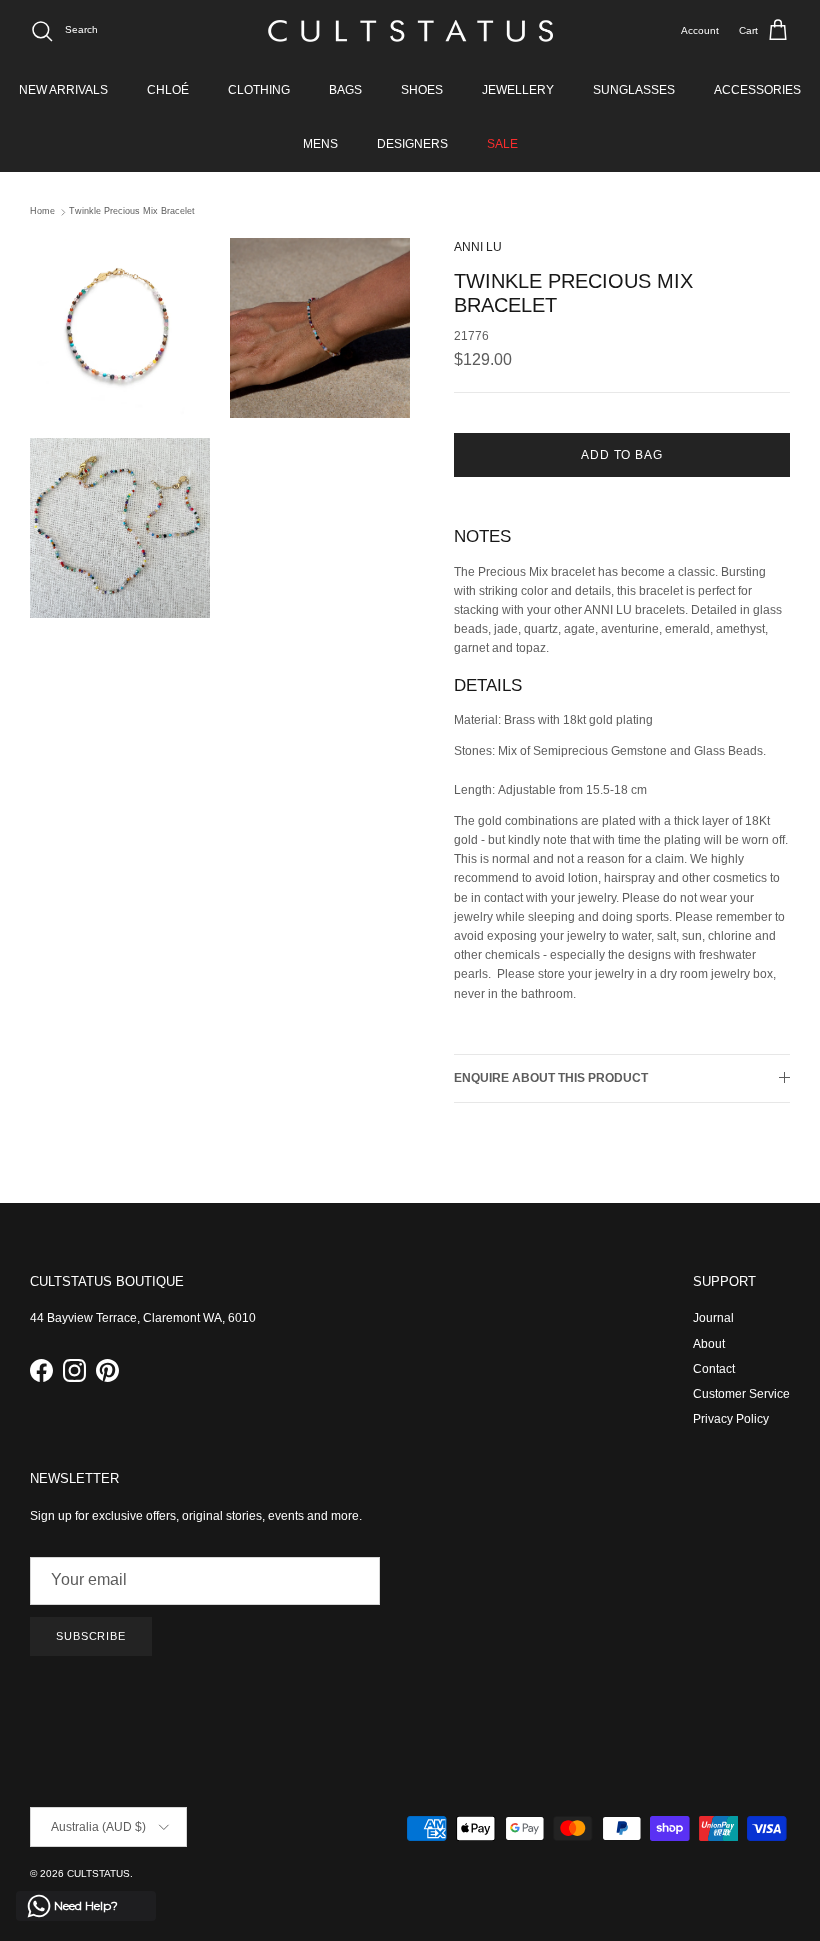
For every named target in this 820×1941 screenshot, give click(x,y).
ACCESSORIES (757, 90)
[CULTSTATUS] (410, 31)
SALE (502, 144)
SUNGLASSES (634, 90)
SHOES (422, 90)
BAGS (345, 90)
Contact (714, 1369)
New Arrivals (63, 90)
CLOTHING (259, 90)
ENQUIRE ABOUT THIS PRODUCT (551, 1078)
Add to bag (622, 455)
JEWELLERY (518, 90)
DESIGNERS (412, 144)
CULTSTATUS (98, 1873)
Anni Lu (478, 247)
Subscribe (91, 1636)
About (709, 1344)
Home (42, 212)
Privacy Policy (731, 1419)
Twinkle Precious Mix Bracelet (132, 212)
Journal (713, 1318)
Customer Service (741, 1394)
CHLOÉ (168, 90)
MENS (320, 144)
